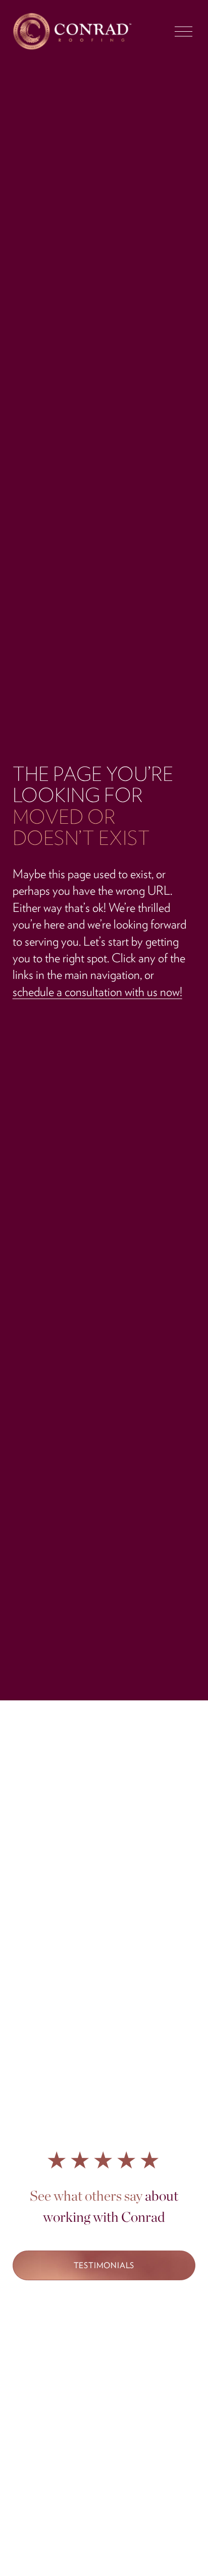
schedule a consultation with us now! (97, 991)
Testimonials (104, 2265)
